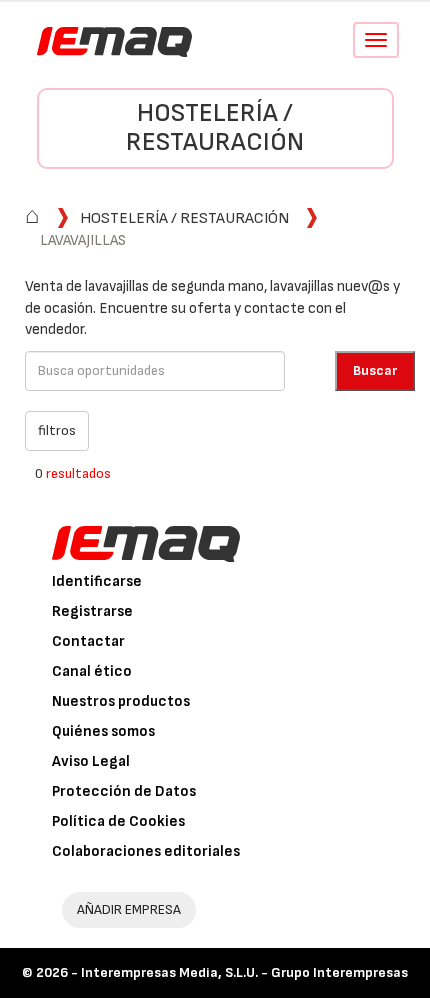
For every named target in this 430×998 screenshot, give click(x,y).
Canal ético (92, 671)
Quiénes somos (103, 731)
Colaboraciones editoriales (146, 851)
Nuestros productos (121, 701)
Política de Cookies (118, 821)
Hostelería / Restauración (215, 128)
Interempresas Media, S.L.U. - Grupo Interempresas (244, 972)
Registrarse (92, 611)
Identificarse (97, 581)
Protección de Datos (124, 791)
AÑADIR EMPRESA (129, 909)
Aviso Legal (91, 761)
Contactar (88, 641)
